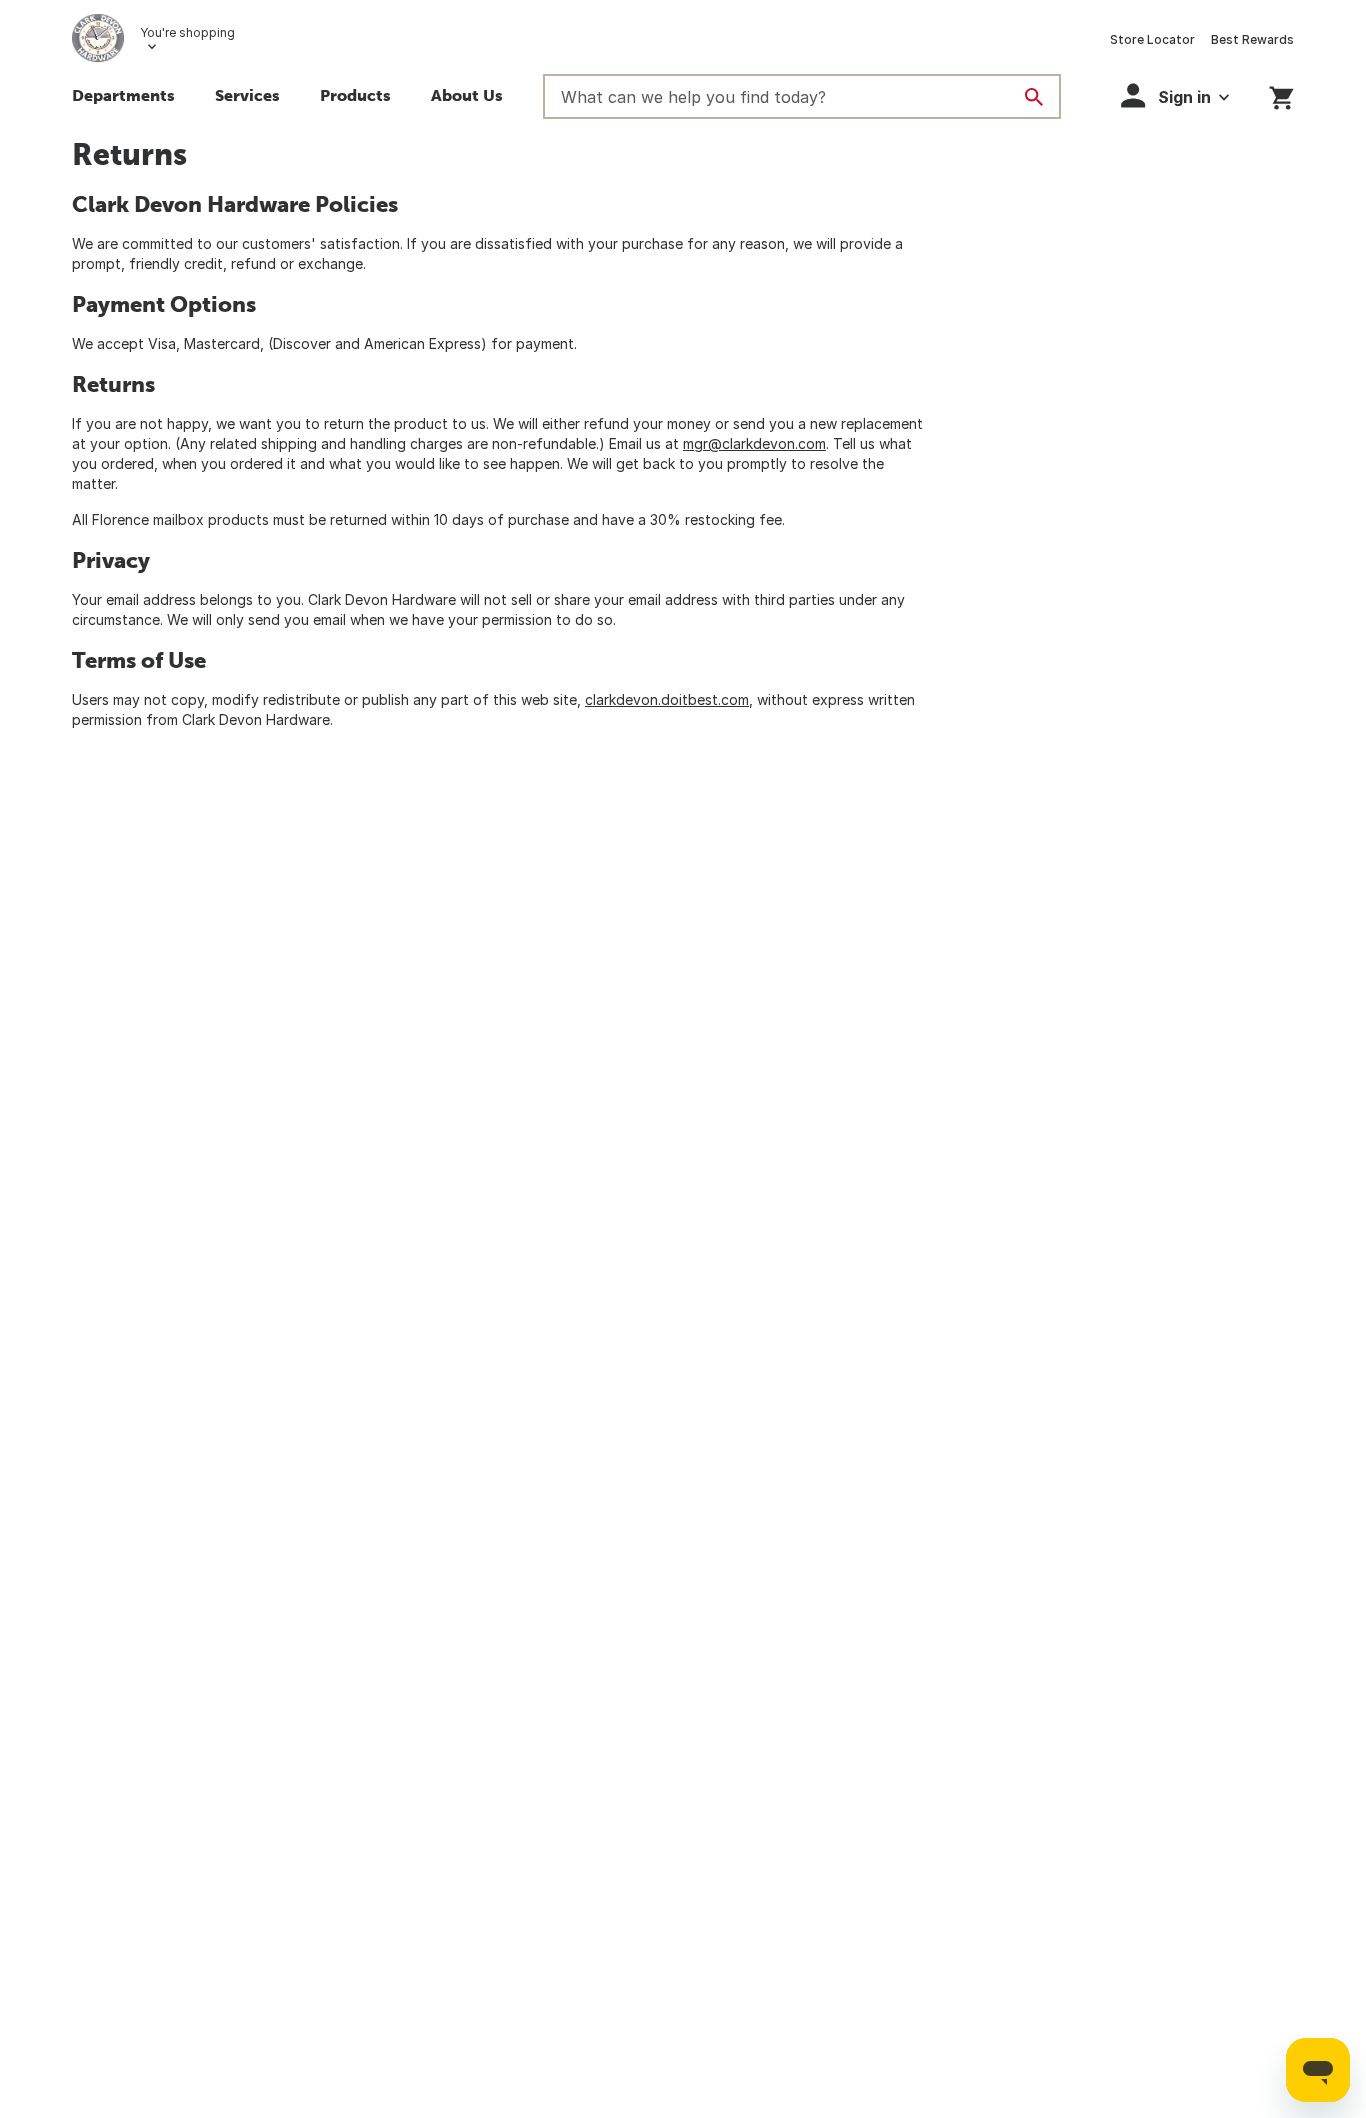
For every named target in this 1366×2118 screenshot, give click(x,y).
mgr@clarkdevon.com (754, 443)
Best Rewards (1252, 39)
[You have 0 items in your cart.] (1281, 94)
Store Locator (1152, 39)
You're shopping (187, 32)
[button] (247, 98)
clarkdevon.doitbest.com (667, 699)
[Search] (1034, 97)
